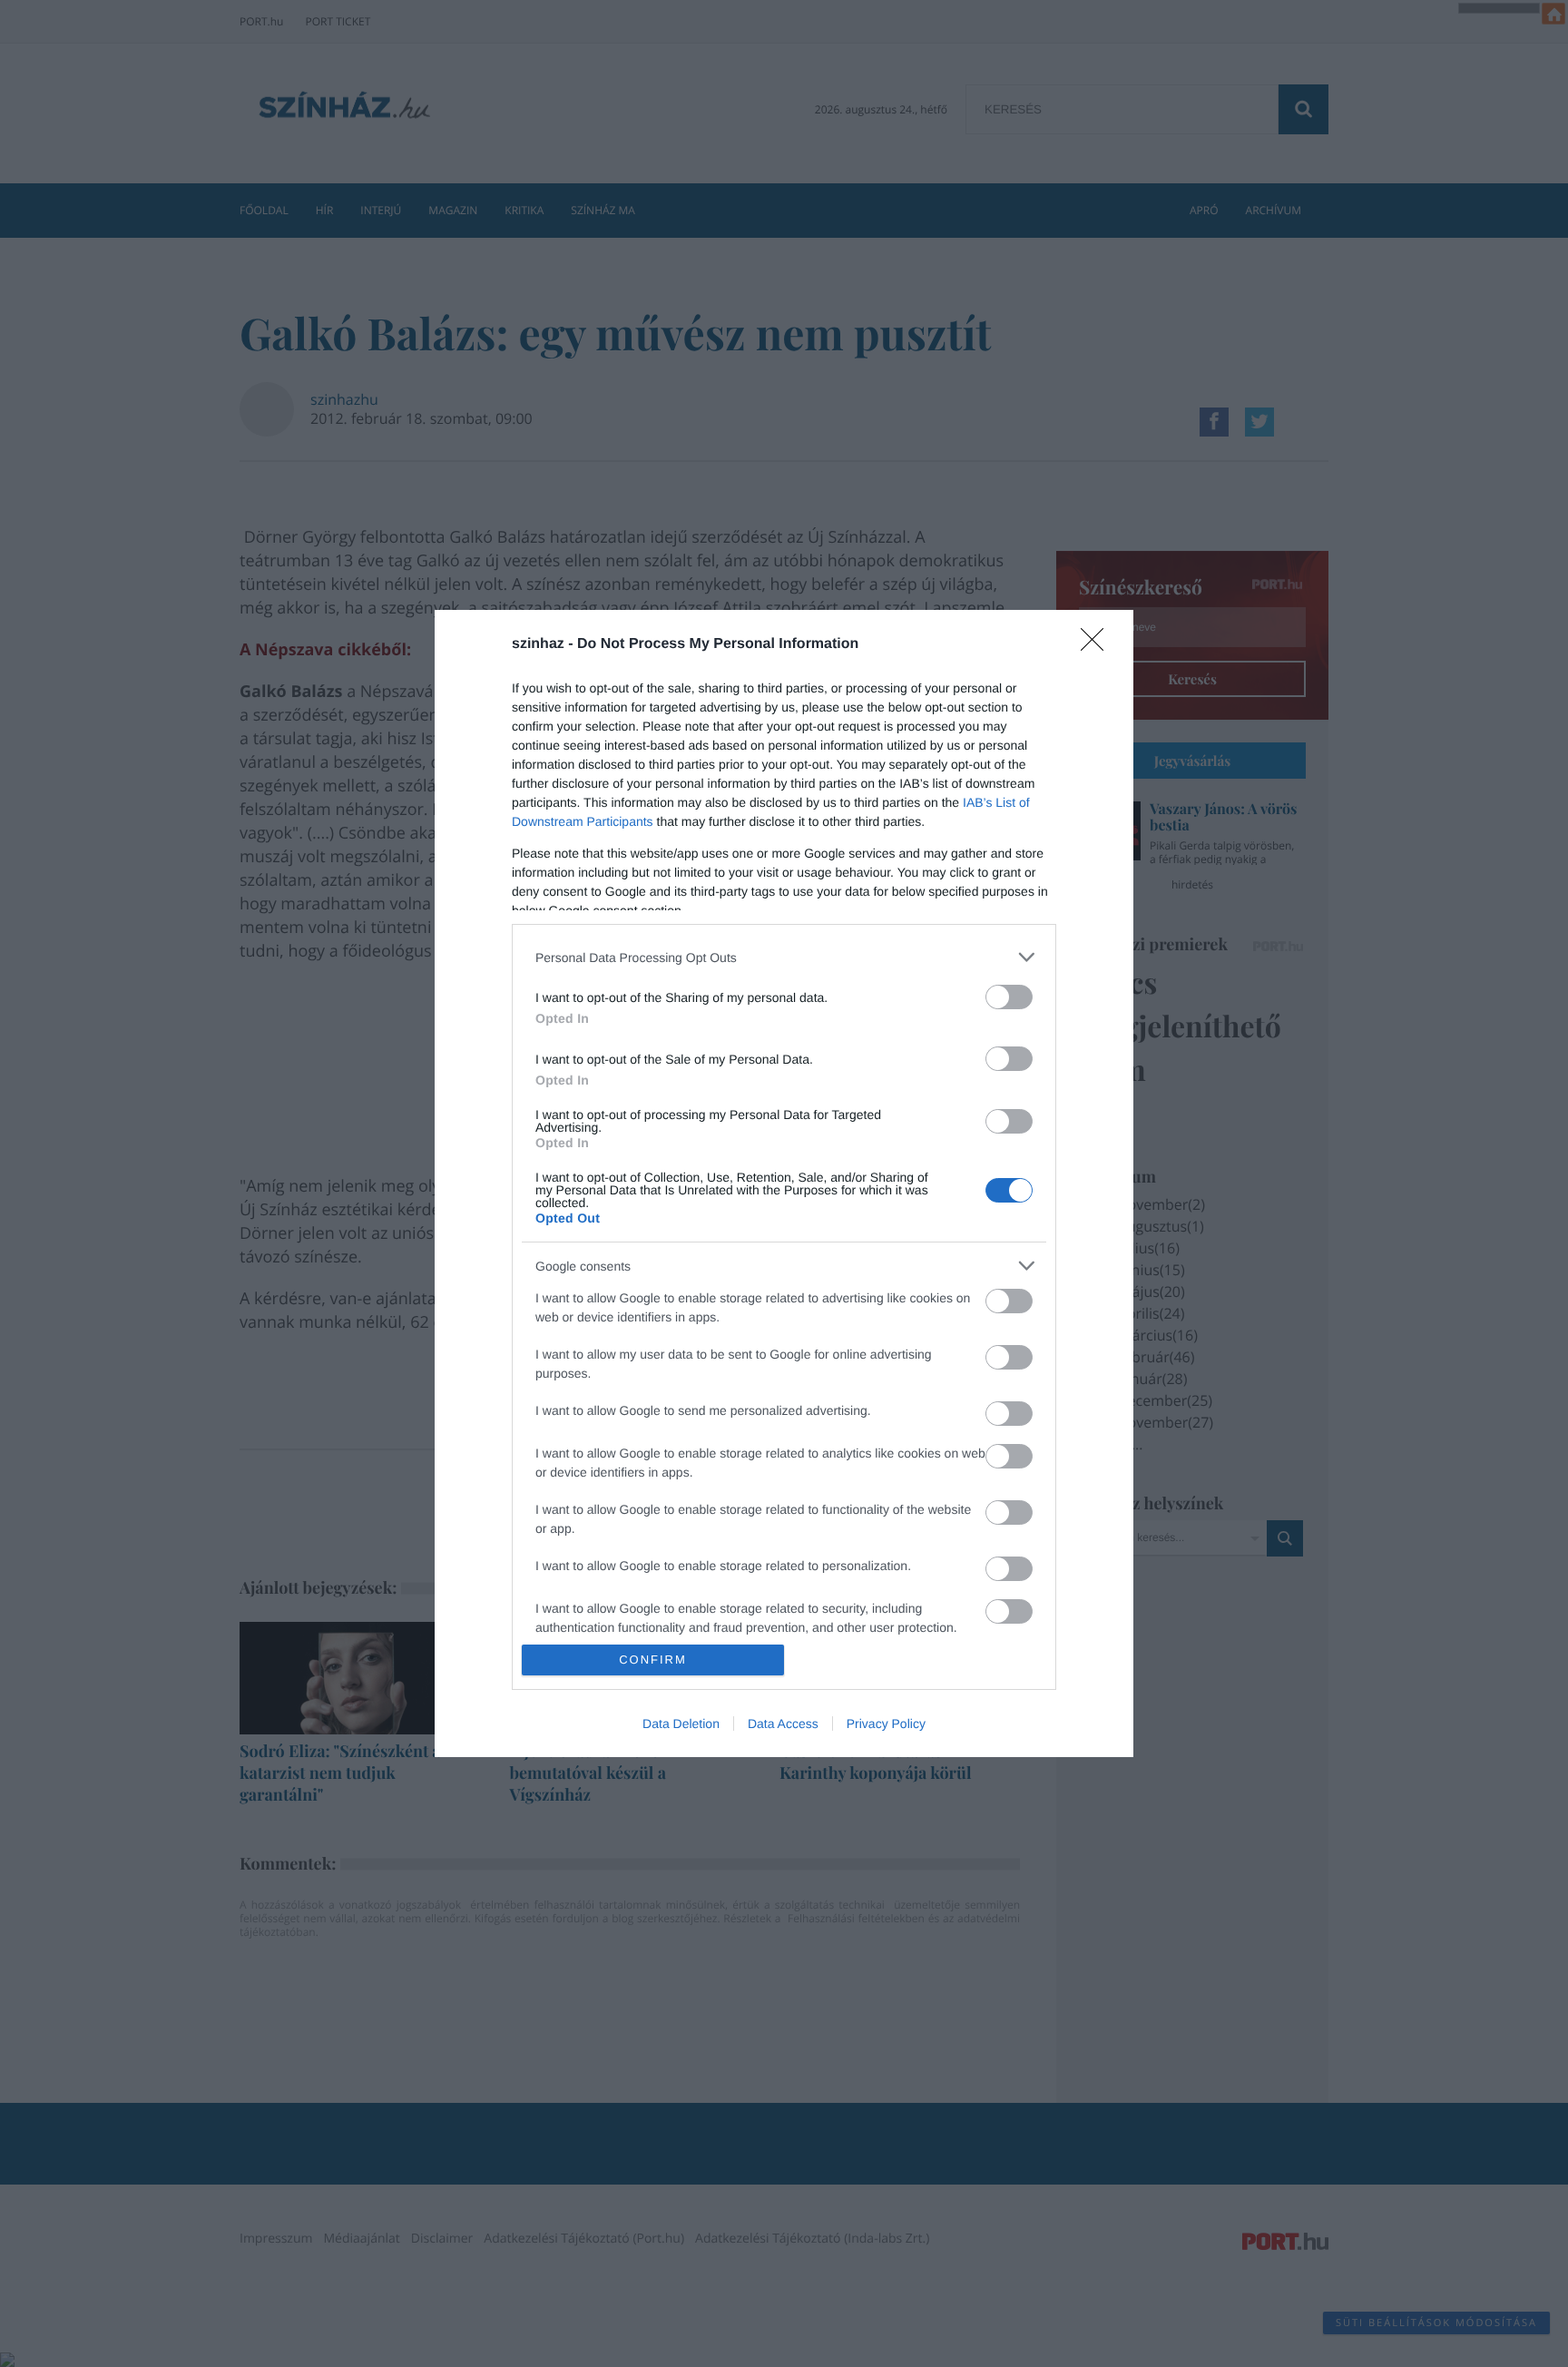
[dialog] (784, 1183)
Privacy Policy (886, 1724)
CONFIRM (653, 1660)
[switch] (1009, 997)
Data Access (783, 1724)
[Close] (1098, 645)
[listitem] (784, 957)
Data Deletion (681, 1724)
